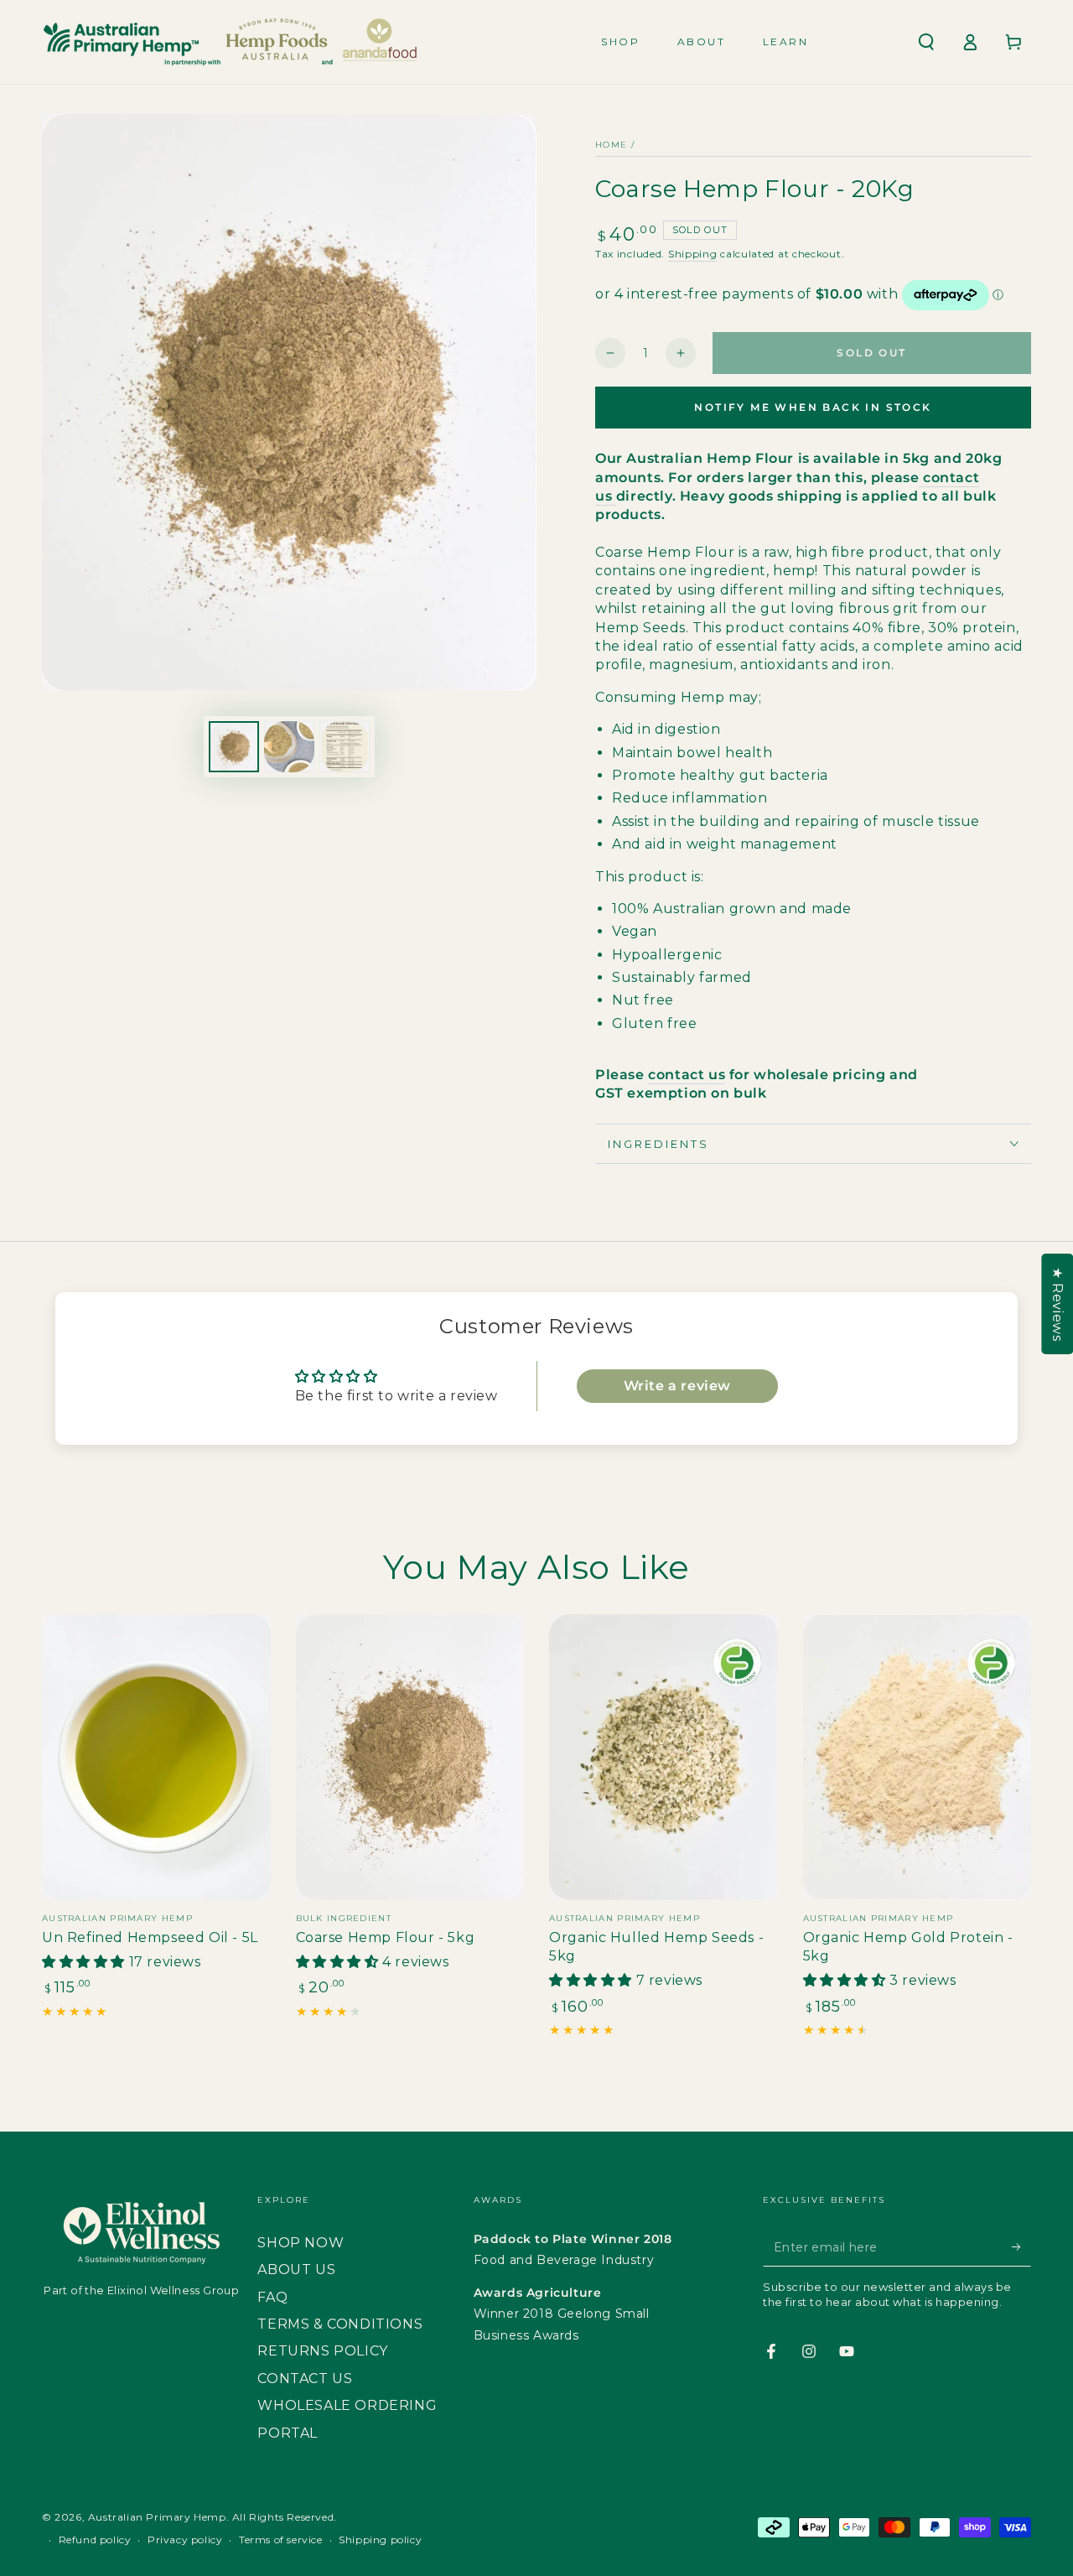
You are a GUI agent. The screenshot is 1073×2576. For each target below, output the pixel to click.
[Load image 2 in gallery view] (289, 747)
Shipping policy (380, 2540)
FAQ (272, 2297)
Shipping (693, 254)
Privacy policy (185, 2540)
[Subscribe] (1021, 2247)
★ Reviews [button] (1057, 1304)
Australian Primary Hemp (157, 2517)
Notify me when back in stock (813, 407)
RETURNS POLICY (322, 2351)
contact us (687, 1075)
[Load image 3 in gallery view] (345, 747)
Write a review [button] (677, 1386)
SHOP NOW (301, 2243)
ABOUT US (296, 2270)
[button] (926, 42)
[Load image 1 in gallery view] (234, 747)
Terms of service (281, 2540)
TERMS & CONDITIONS (340, 2324)
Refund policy (95, 2540)
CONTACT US (305, 2379)
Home (611, 145)
